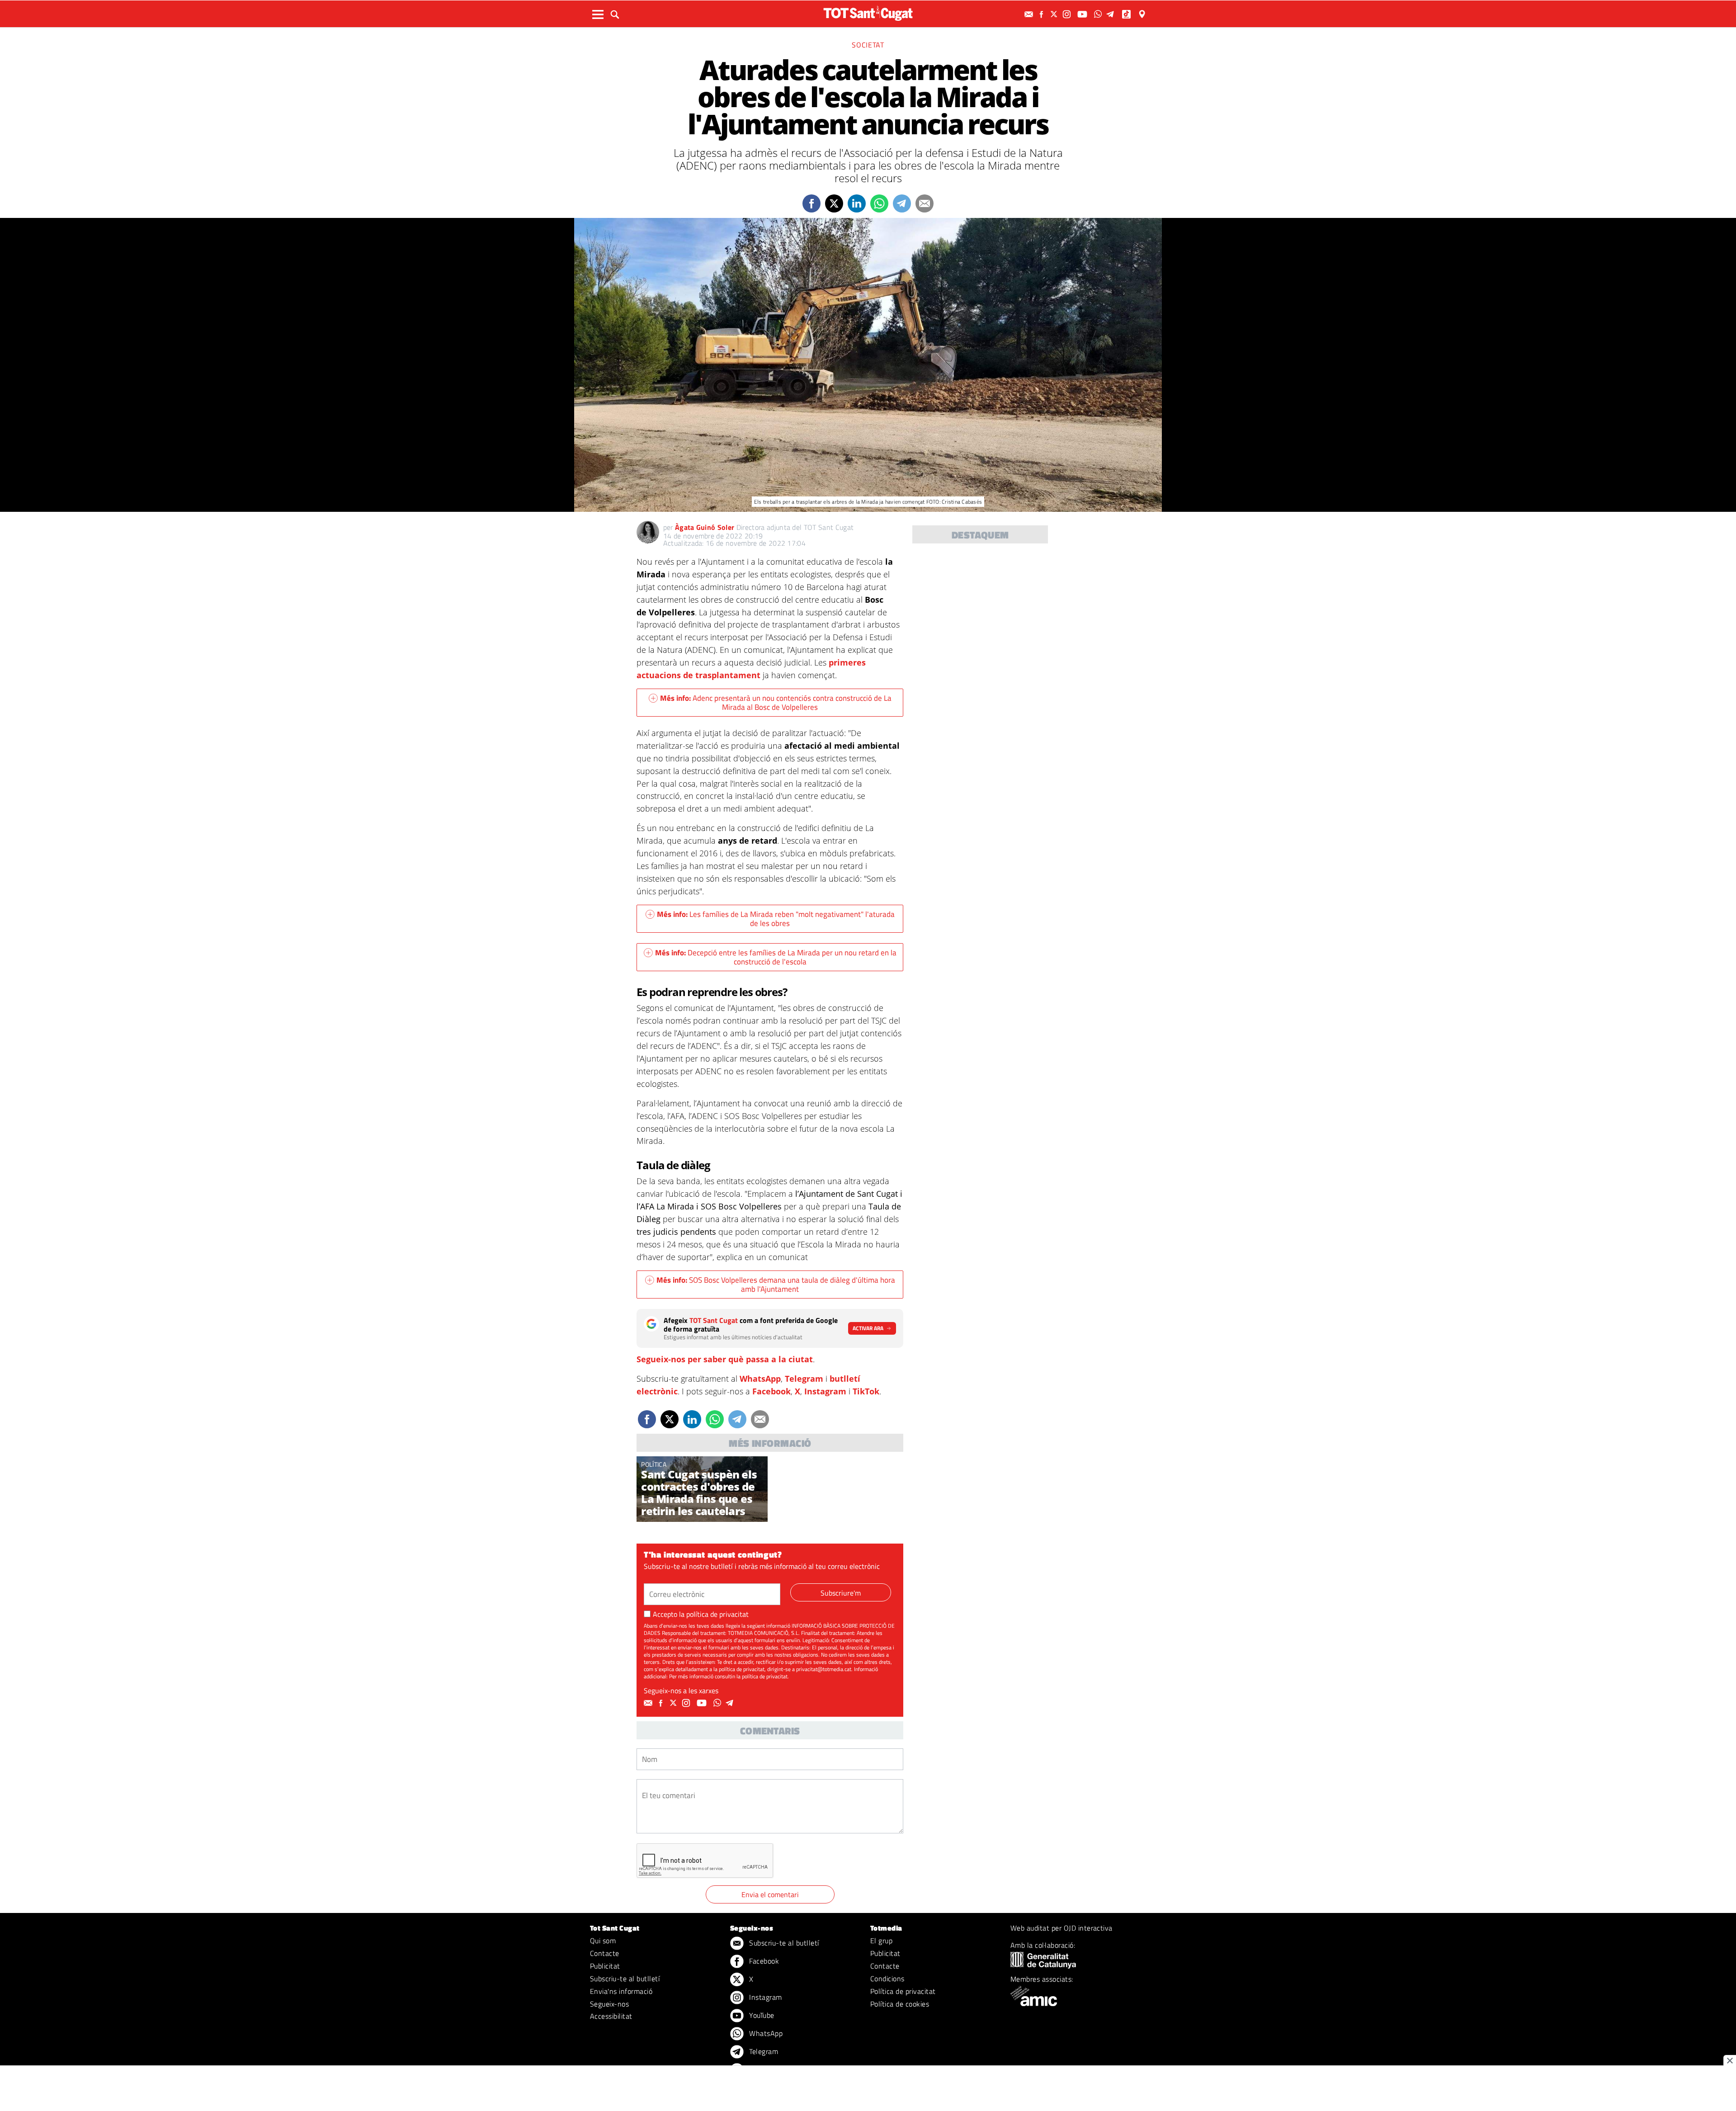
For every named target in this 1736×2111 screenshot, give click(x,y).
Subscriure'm (841, 1593)
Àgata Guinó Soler (705, 527)
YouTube (761, 2015)
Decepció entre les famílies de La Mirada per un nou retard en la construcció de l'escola (776, 957)
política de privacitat (717, 1614)
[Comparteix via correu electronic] (925, 203)
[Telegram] (1112, 14)
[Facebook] (1043, 14)
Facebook (771, 1391)
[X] (1055, 14)
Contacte (605, 1953)
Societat (868, 45)
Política (654, 1464)
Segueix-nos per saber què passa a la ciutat (725, 1359)
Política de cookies (900, 2004)
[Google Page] (1143, 14)
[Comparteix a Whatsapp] (879, 203)
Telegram (804, 1379)
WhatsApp (760, 1379)
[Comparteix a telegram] (902, 203)
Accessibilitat (611, 2016)
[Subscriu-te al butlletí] (1030, 14)
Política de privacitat (903, 1991)
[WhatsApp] (1099, 14)
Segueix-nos (609, 2004)
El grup (881, 1941)
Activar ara (868, 1328)
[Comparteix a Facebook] (811, 203)
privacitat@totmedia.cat (824, 1669)
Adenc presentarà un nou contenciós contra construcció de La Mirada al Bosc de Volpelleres (776, 703)
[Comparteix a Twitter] (834, 203)
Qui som (603, 1941)
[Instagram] (1068, 14)
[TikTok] (1127, 14)
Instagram (825, 1391)
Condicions (887, 1979)
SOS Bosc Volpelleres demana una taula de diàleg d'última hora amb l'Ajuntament (776, 1285)
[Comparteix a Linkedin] (857, 203)
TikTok (866, 1391)
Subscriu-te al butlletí (625, 1979)
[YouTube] (1083, 14)
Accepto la (701, 1614)
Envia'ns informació (621, 1991)
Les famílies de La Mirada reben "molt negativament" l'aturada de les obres (776, 919)
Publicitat (605, 1966)
